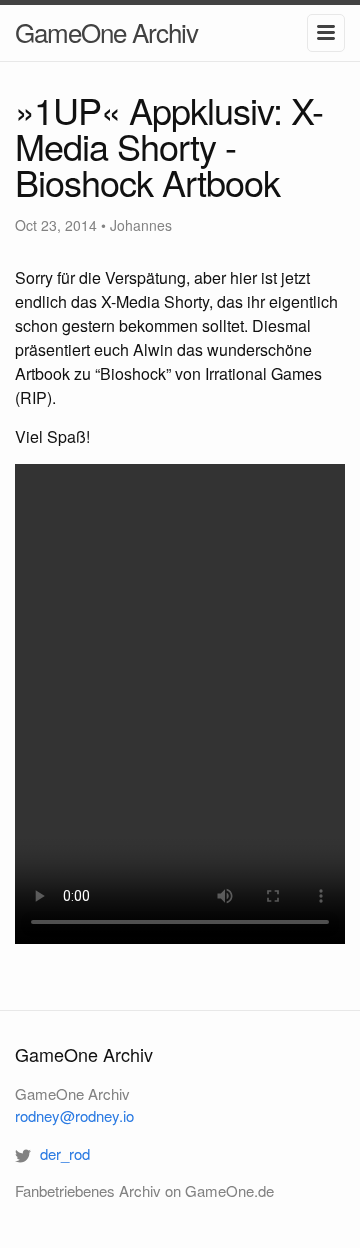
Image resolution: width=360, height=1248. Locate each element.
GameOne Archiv (106, 31)
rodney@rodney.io (74, 1115)
